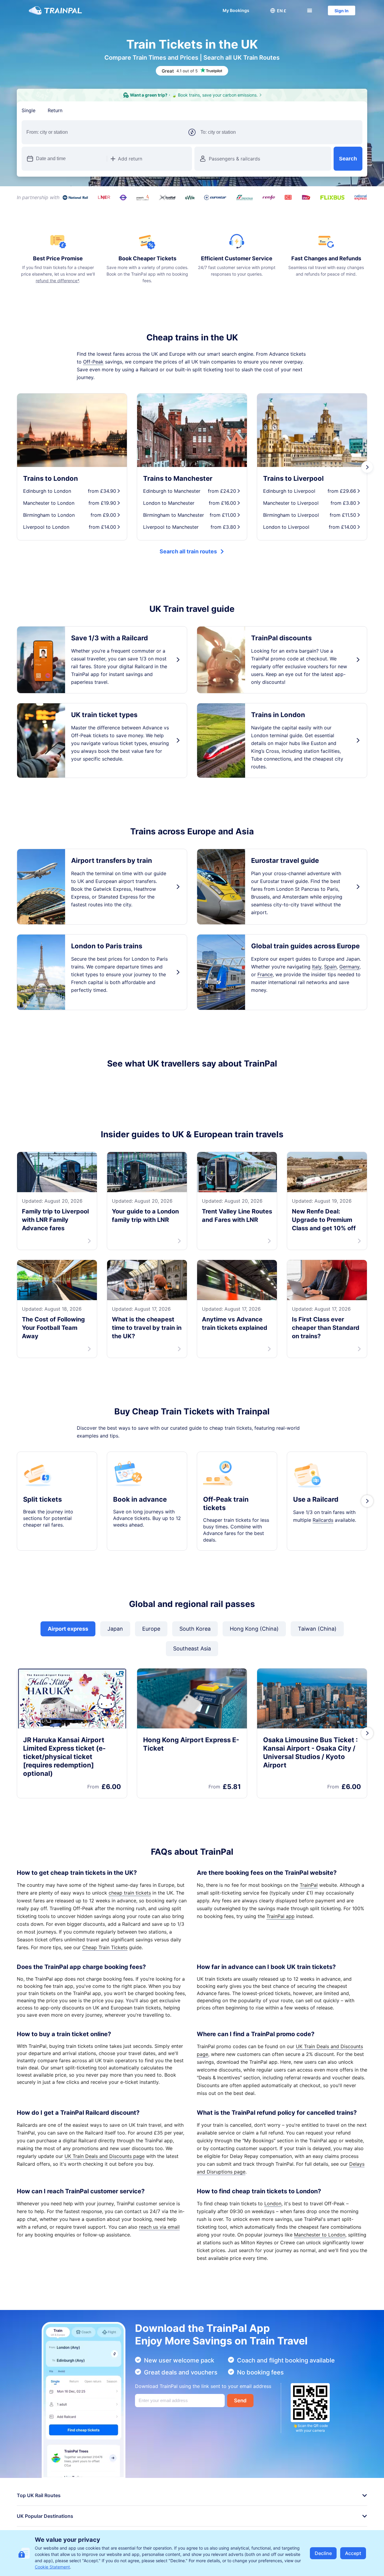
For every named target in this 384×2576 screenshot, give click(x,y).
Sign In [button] (342, 11)
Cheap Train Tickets (105, 1955)
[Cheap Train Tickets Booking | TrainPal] (55, 10)
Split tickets (42, 1507)
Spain (330, 967)
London (273, 2211)
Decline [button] (323, 2553)
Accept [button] (353, 2553)
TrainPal (309, 1893)
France (265, 974)
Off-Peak (93, 362)
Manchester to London (320, 2242)
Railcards (323, 1528)
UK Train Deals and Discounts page (105, 2164)
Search (348, 159)
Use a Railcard (316, 1507)
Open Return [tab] (89, 110)
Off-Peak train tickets (226, 1511)
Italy (317, 967)
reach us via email (159, 2235)
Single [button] (29, 110)
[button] (278, 10)
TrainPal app (280, 1924)
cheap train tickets (130, 1901)
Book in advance (140, 1507)
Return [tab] (55, 110)
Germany (349, 967)
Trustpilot (28, 1085)
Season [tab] (124, 110)
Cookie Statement (52, 2567)
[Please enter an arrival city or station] (279, 132)
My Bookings (236, 10)
